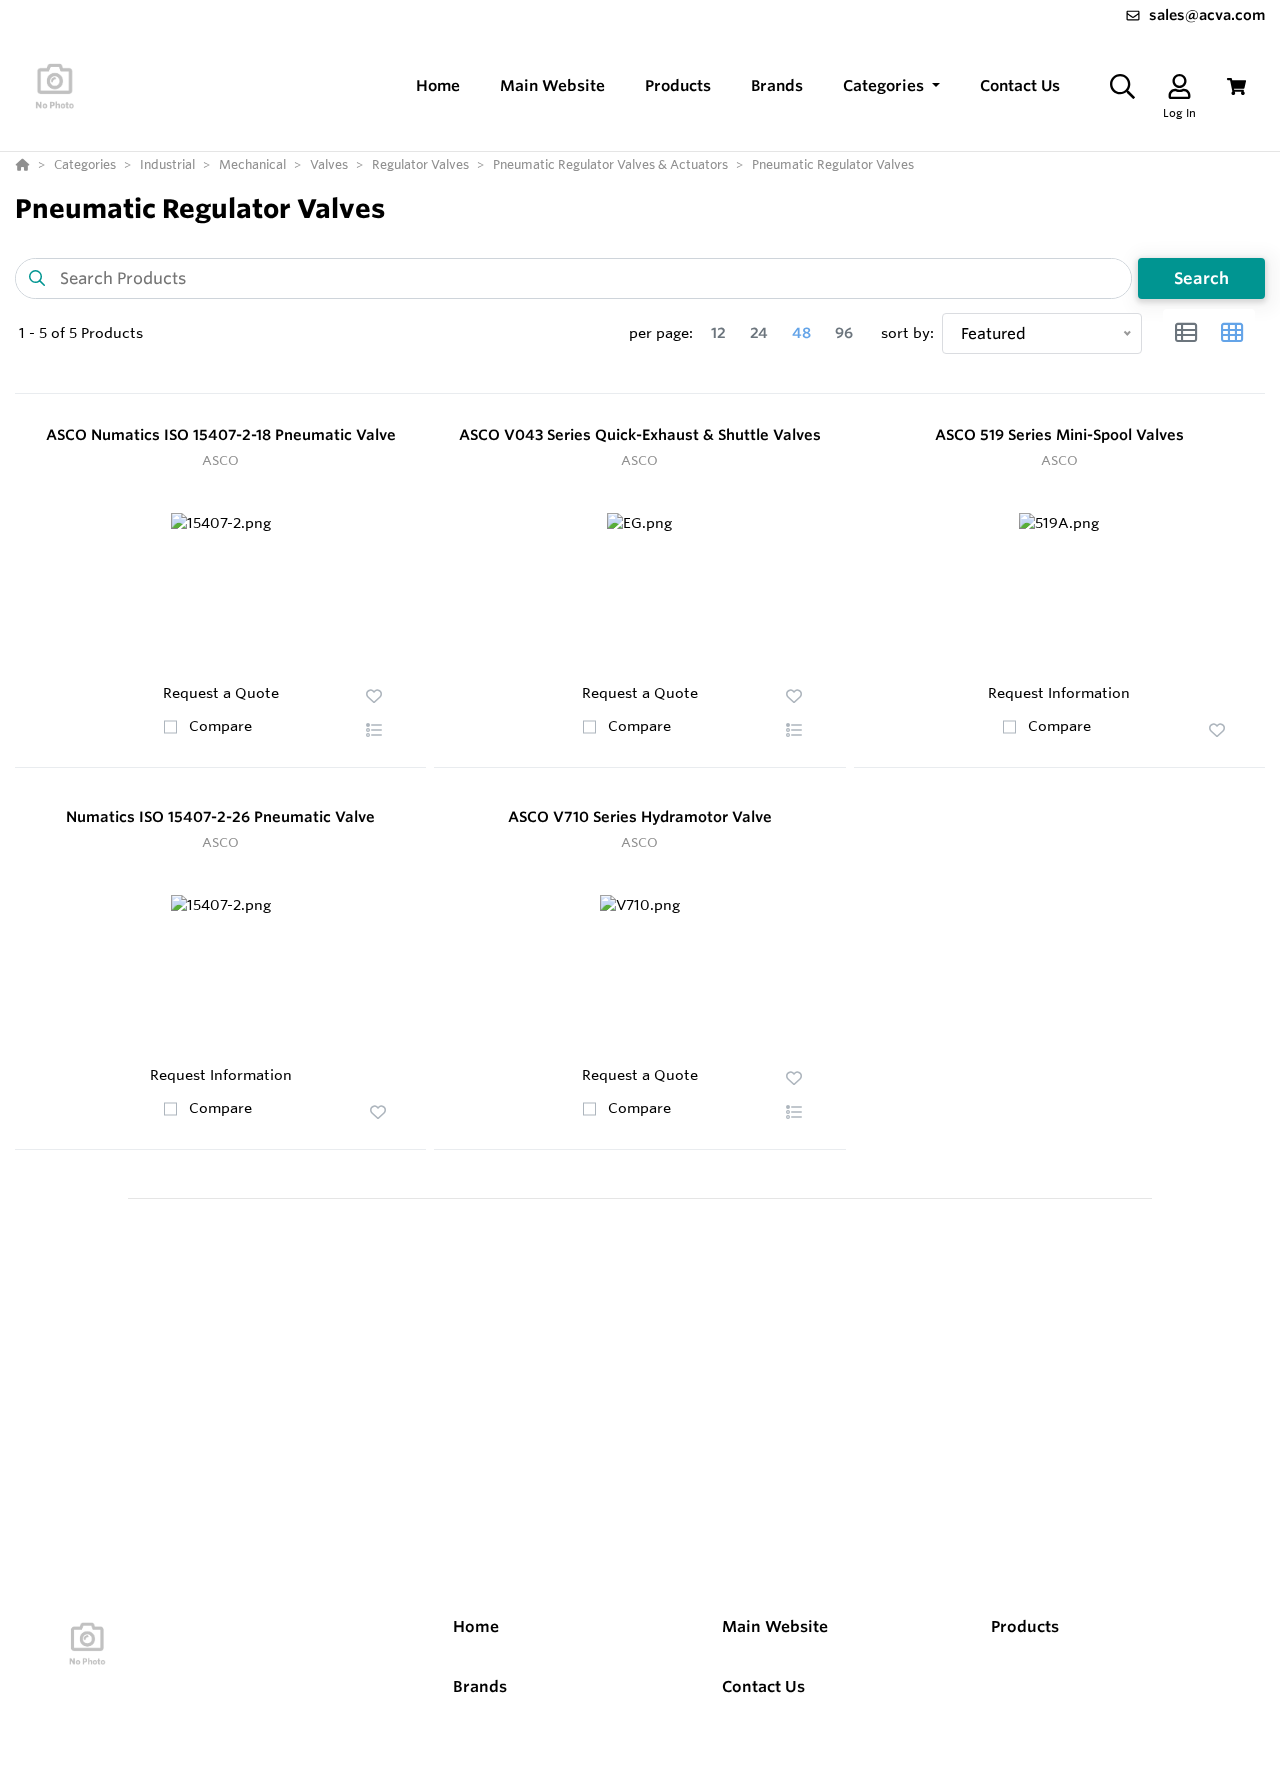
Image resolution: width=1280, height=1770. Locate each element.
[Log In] (1179, 86)
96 (844, 333)
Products (1025, 1626)
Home (476, 1626)
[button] (891, 86)
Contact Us (763, 1686)
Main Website (775, 1626)
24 (759, 333)
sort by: (907, 333)
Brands (480, 1686)
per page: (661, 333)
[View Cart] (1236, 86)
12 (718, 333)
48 (801, 333)
